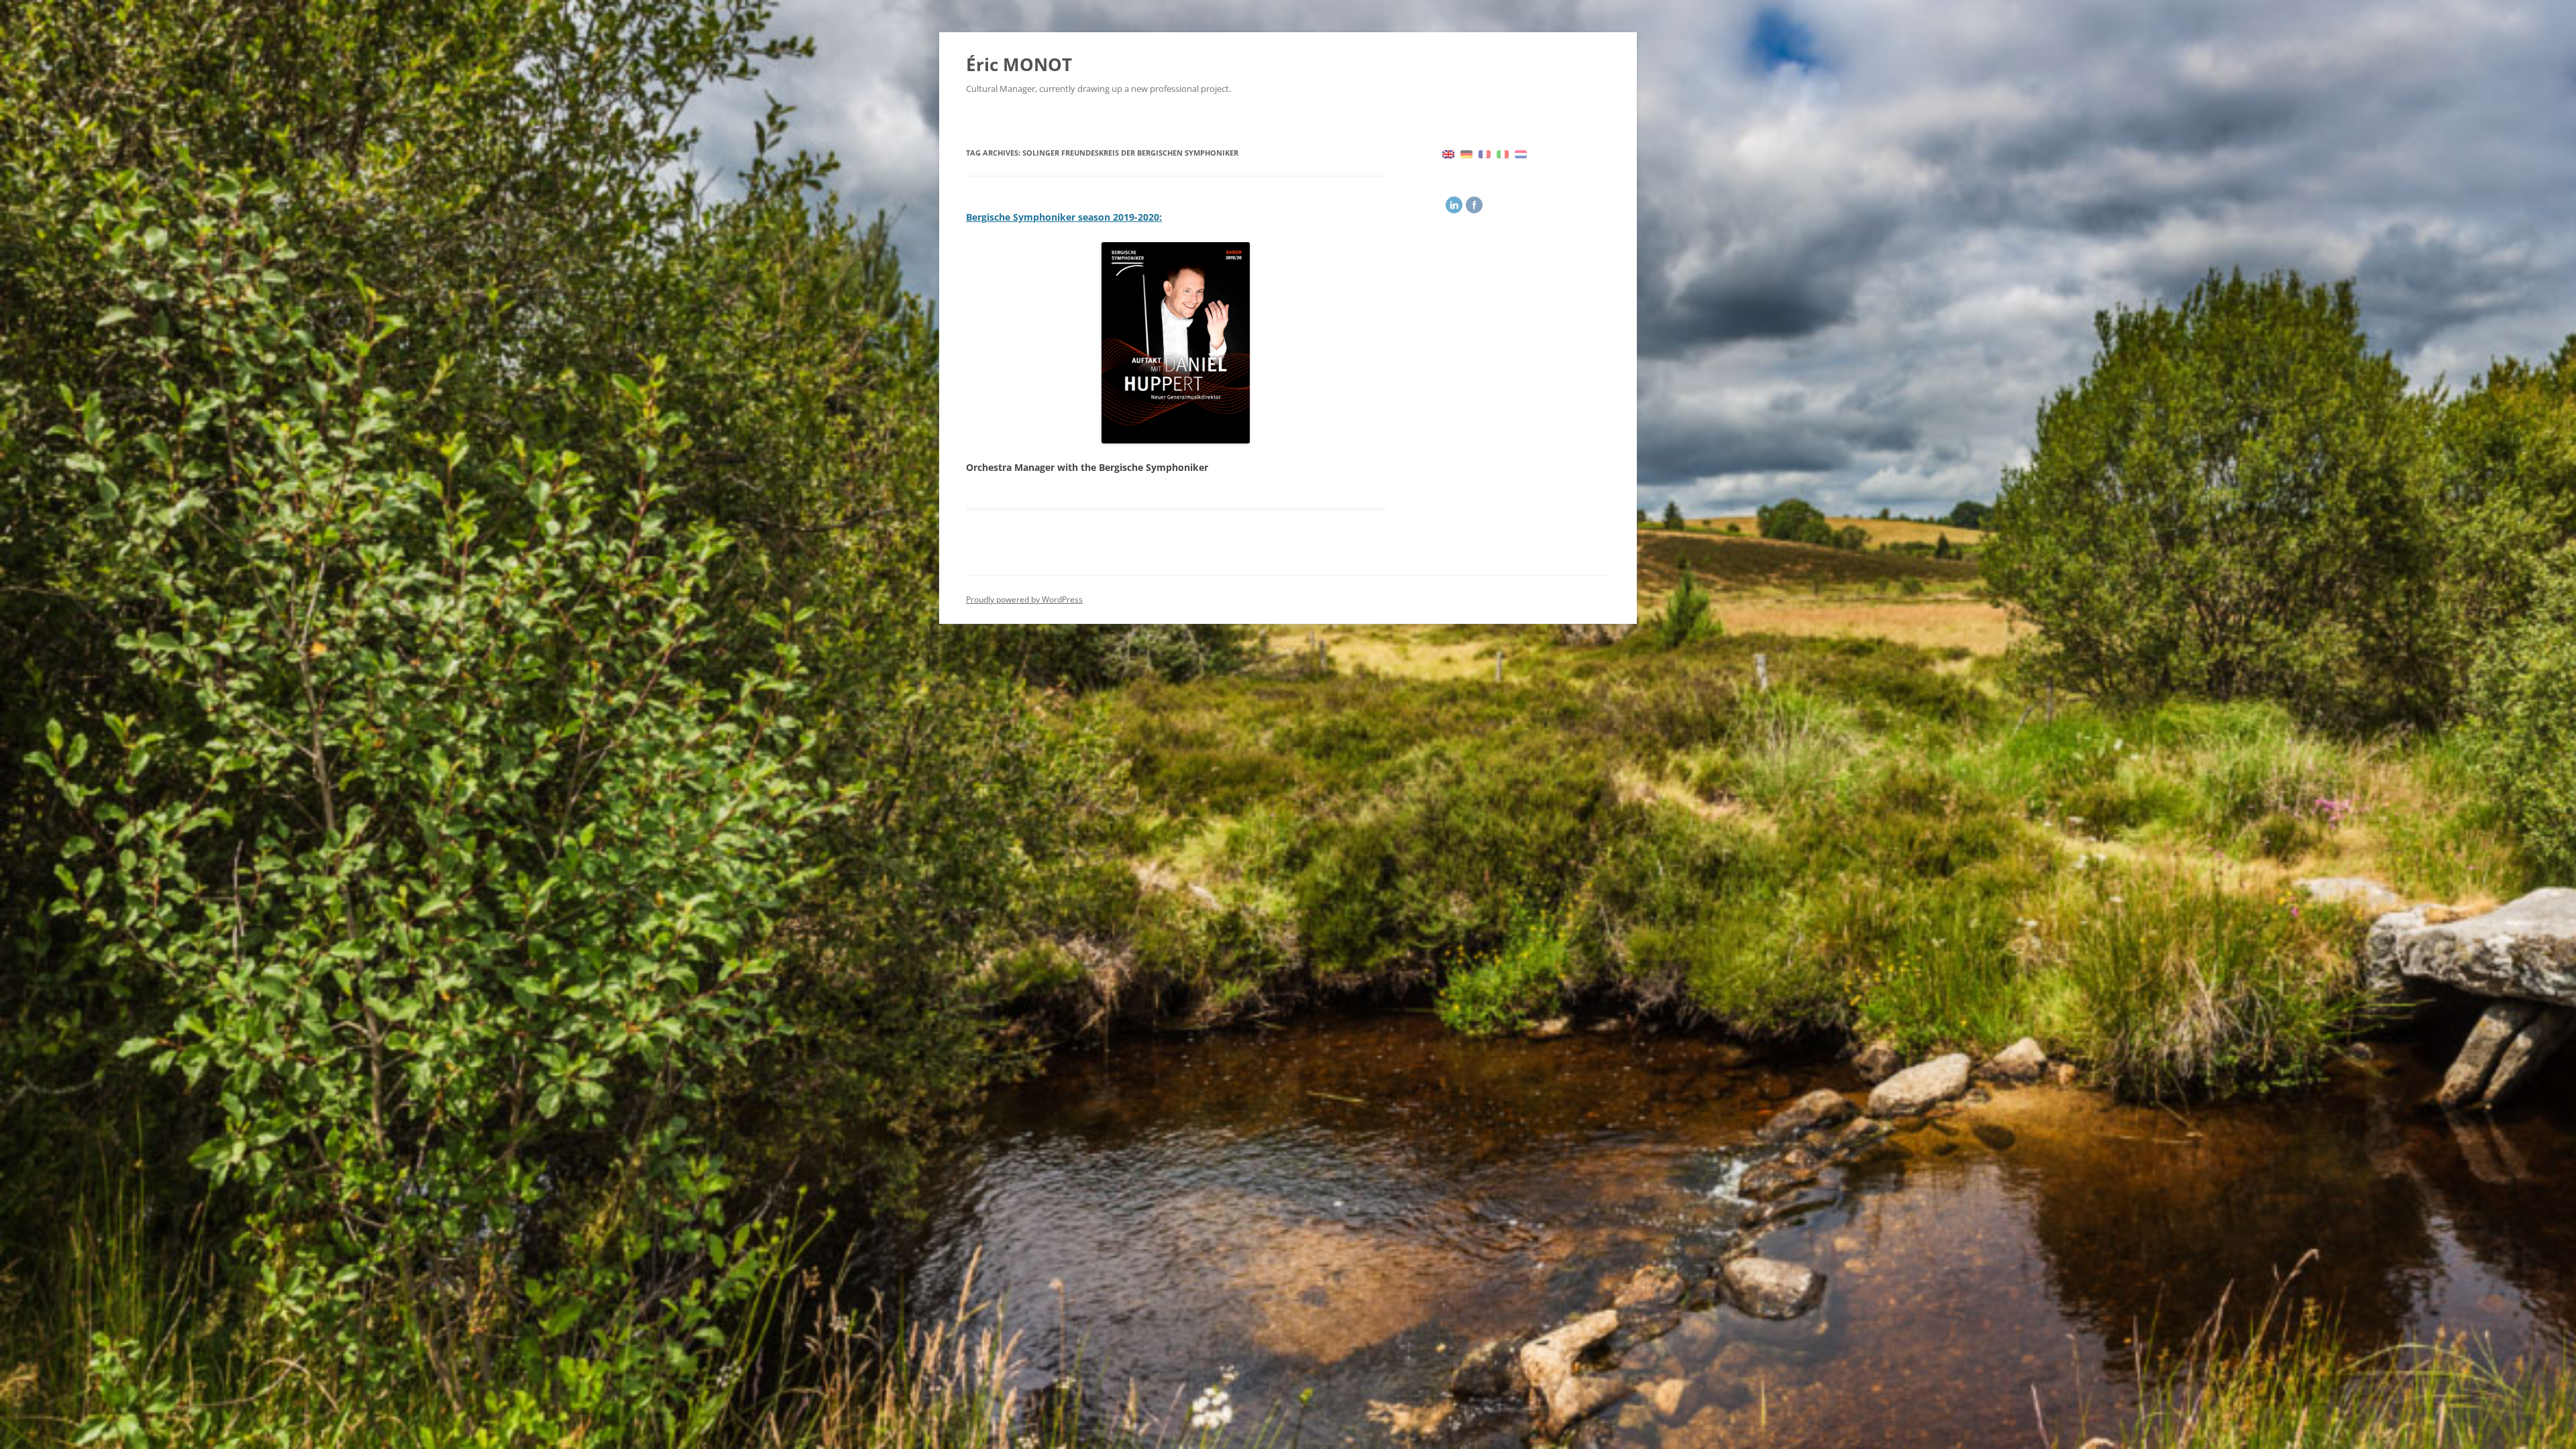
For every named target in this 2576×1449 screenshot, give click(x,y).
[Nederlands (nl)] (1521, 153)
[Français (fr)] (1485, 153)
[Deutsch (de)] (1466, 153)
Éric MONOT (1019, 64)
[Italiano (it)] (1503, 153)
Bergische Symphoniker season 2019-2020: (1064, 217)
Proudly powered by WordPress (1024, 599)
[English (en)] (1448, 153)
